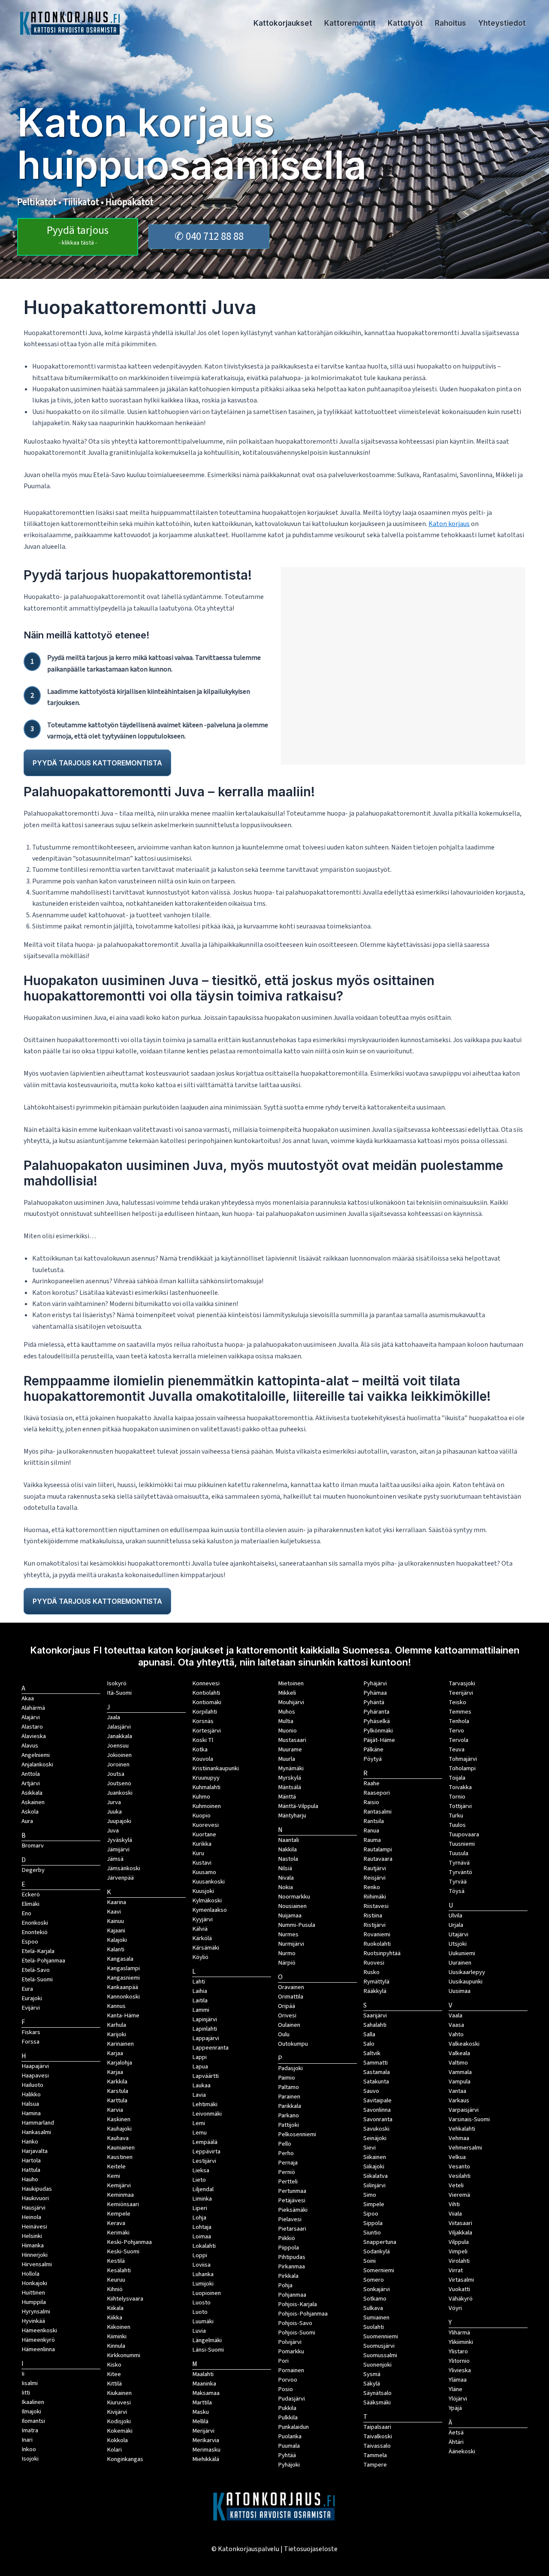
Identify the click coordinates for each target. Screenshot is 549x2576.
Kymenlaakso (210, 1910)
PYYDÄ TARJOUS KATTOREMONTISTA (97, 763)
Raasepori (377, 1793)
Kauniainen (121, 2148)
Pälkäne (373, 1749)
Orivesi (287, 2015)
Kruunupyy (206, 1778)
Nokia (285, 1887)
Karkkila (117, 2082)
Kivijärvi (117, 2412)
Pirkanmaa (291, 2266)
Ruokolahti (377, 1944)
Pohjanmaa (292, 2295)
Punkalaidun (293, 2427)
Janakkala (119, 1736)
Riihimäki (375, 1897)
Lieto (199, 2180)
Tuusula (459, 1853)
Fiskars (31, 2032)
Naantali (288, 1840)
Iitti (26, 2393)
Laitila (200, 2000)
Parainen (289, 2097)
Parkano (288, 2115)
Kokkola (117, 2440)
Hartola (31, 2160)
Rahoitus (451, 23)
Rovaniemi (377, 1934)
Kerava (116, 2223)
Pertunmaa (292, 2191)
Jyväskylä (119, 1840)
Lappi (199, 2057)
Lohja (199, 2218)
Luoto (200, 2312)
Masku (201, 2412)
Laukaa (201, 2085)
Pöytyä (373, 1759)
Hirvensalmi (37, 2264)
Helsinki (32, 2236)
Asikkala (32, 1793)
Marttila (202, 2402)
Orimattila (291, 1997)
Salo (369, 2044)
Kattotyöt (405, 23)
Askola (30, 1812)
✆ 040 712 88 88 (209, 236)
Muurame (290, 1749)
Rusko (371, 1972)
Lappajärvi (206, 2038)
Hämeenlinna (38, 2349)
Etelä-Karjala (38, 1951)
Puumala (289, 2446)
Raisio (371, 1802)
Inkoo (29, 2449)
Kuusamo (204, 1872)
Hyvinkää (33, 2321)
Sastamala (377, 2072)
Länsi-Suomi (208, 2350)
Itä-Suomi (119, 1693)
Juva (113, 1831)
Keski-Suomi (123, 2251)
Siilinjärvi (374, 2185)
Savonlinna (377, 2110)
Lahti (199, 1982)
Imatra (30, 2430)
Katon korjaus (449, 524)
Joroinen (118, 1764)
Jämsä (115, 1859)
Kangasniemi (123, 1978)
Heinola (31, 2217)
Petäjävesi (292, 2200)
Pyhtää (287, 2455)
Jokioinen (119, 1755)
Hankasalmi (36, 2132)
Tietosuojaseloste (311, 2549)
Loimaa (202, 2236)
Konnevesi (206, 1683)
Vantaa (457, 2091)
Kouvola (203, 1759)
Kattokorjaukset (283, 23)
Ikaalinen (33, 2402)
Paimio (287, 2078)
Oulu (284, 2034)
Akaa (28, 1698)
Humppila (34, 2302)
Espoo (30, 1942)
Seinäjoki (375, 2138)
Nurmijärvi (291, 1944)
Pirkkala (288, 2276)
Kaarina (116, 1902)
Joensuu (118, 1746)
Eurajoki (32, 1998)
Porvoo (288, 2380)
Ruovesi (374, 1963)
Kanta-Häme (123, 2015)
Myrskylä (290, 1778)
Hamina (31, 2113)
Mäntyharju (292, 1816)
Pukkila (287, 2408)
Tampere (375, 2465)
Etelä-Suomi (37, 1979)
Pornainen (291, 2370)
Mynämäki (291, 1768)
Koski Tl (203, 1740)
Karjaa (115, 2072)
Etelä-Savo (36, 1970)
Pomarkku (291, 2351)
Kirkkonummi (124, 2355)
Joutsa (116, 1774)
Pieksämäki (293, 2210)
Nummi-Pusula (297, 1925)
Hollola (30, 2274)
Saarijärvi (375, 2015)
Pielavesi (290, 2219)
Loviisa (201, 2265)
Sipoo (371, 2214)
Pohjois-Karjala (297, 2304)
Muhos (287, 1712)
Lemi (199, 2123)
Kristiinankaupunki (216, 1768)
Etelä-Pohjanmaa (43, 1961)
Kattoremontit (350, 23)
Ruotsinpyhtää (382, 1953)
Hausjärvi (33, 2208)
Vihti (454, 2204)
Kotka (200, 1749)
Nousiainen (292, 1906)
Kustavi (202, 1863)
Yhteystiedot (502, 23)
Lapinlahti (205, 2029)
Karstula (118, 2091)
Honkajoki (34, 2283)
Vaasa (456, 2025)
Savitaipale (377, 2100)
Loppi (200, 2255)
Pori (283, 2361)
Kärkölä (202, 1938)
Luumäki (203, 2321)
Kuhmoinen (207, 1806)
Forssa (30, 2042)
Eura (27, 1989)
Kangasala (120, 1959)
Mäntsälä (290, 1787)
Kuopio (201, 1816)
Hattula (31, 2170)
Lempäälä (205, 2142)
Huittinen (33, 2293)
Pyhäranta (376, 1712)
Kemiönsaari (123, 2204)
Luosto (201, 2302)
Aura (27, 1821)
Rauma (372, 1840)
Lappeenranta (210, 2048)
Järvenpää (120, 1878)
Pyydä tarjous (78, 235)
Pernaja (288, 2163)
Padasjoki (290, 2068)
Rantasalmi (377, 1812)
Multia (286, 1721)
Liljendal (203, 2189)
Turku (456, 1816)
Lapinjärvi (205, 2019)
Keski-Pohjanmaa (129, 2242)
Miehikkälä (206, 2459)
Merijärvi (203, 2431)
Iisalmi (30, 2383)
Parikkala (290, 2106)
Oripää (287, 2006)
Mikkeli (287, 1693)
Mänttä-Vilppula (298, 1806)
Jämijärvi (118, 1849)
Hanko (30, 2142)
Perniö (287, 2172)
